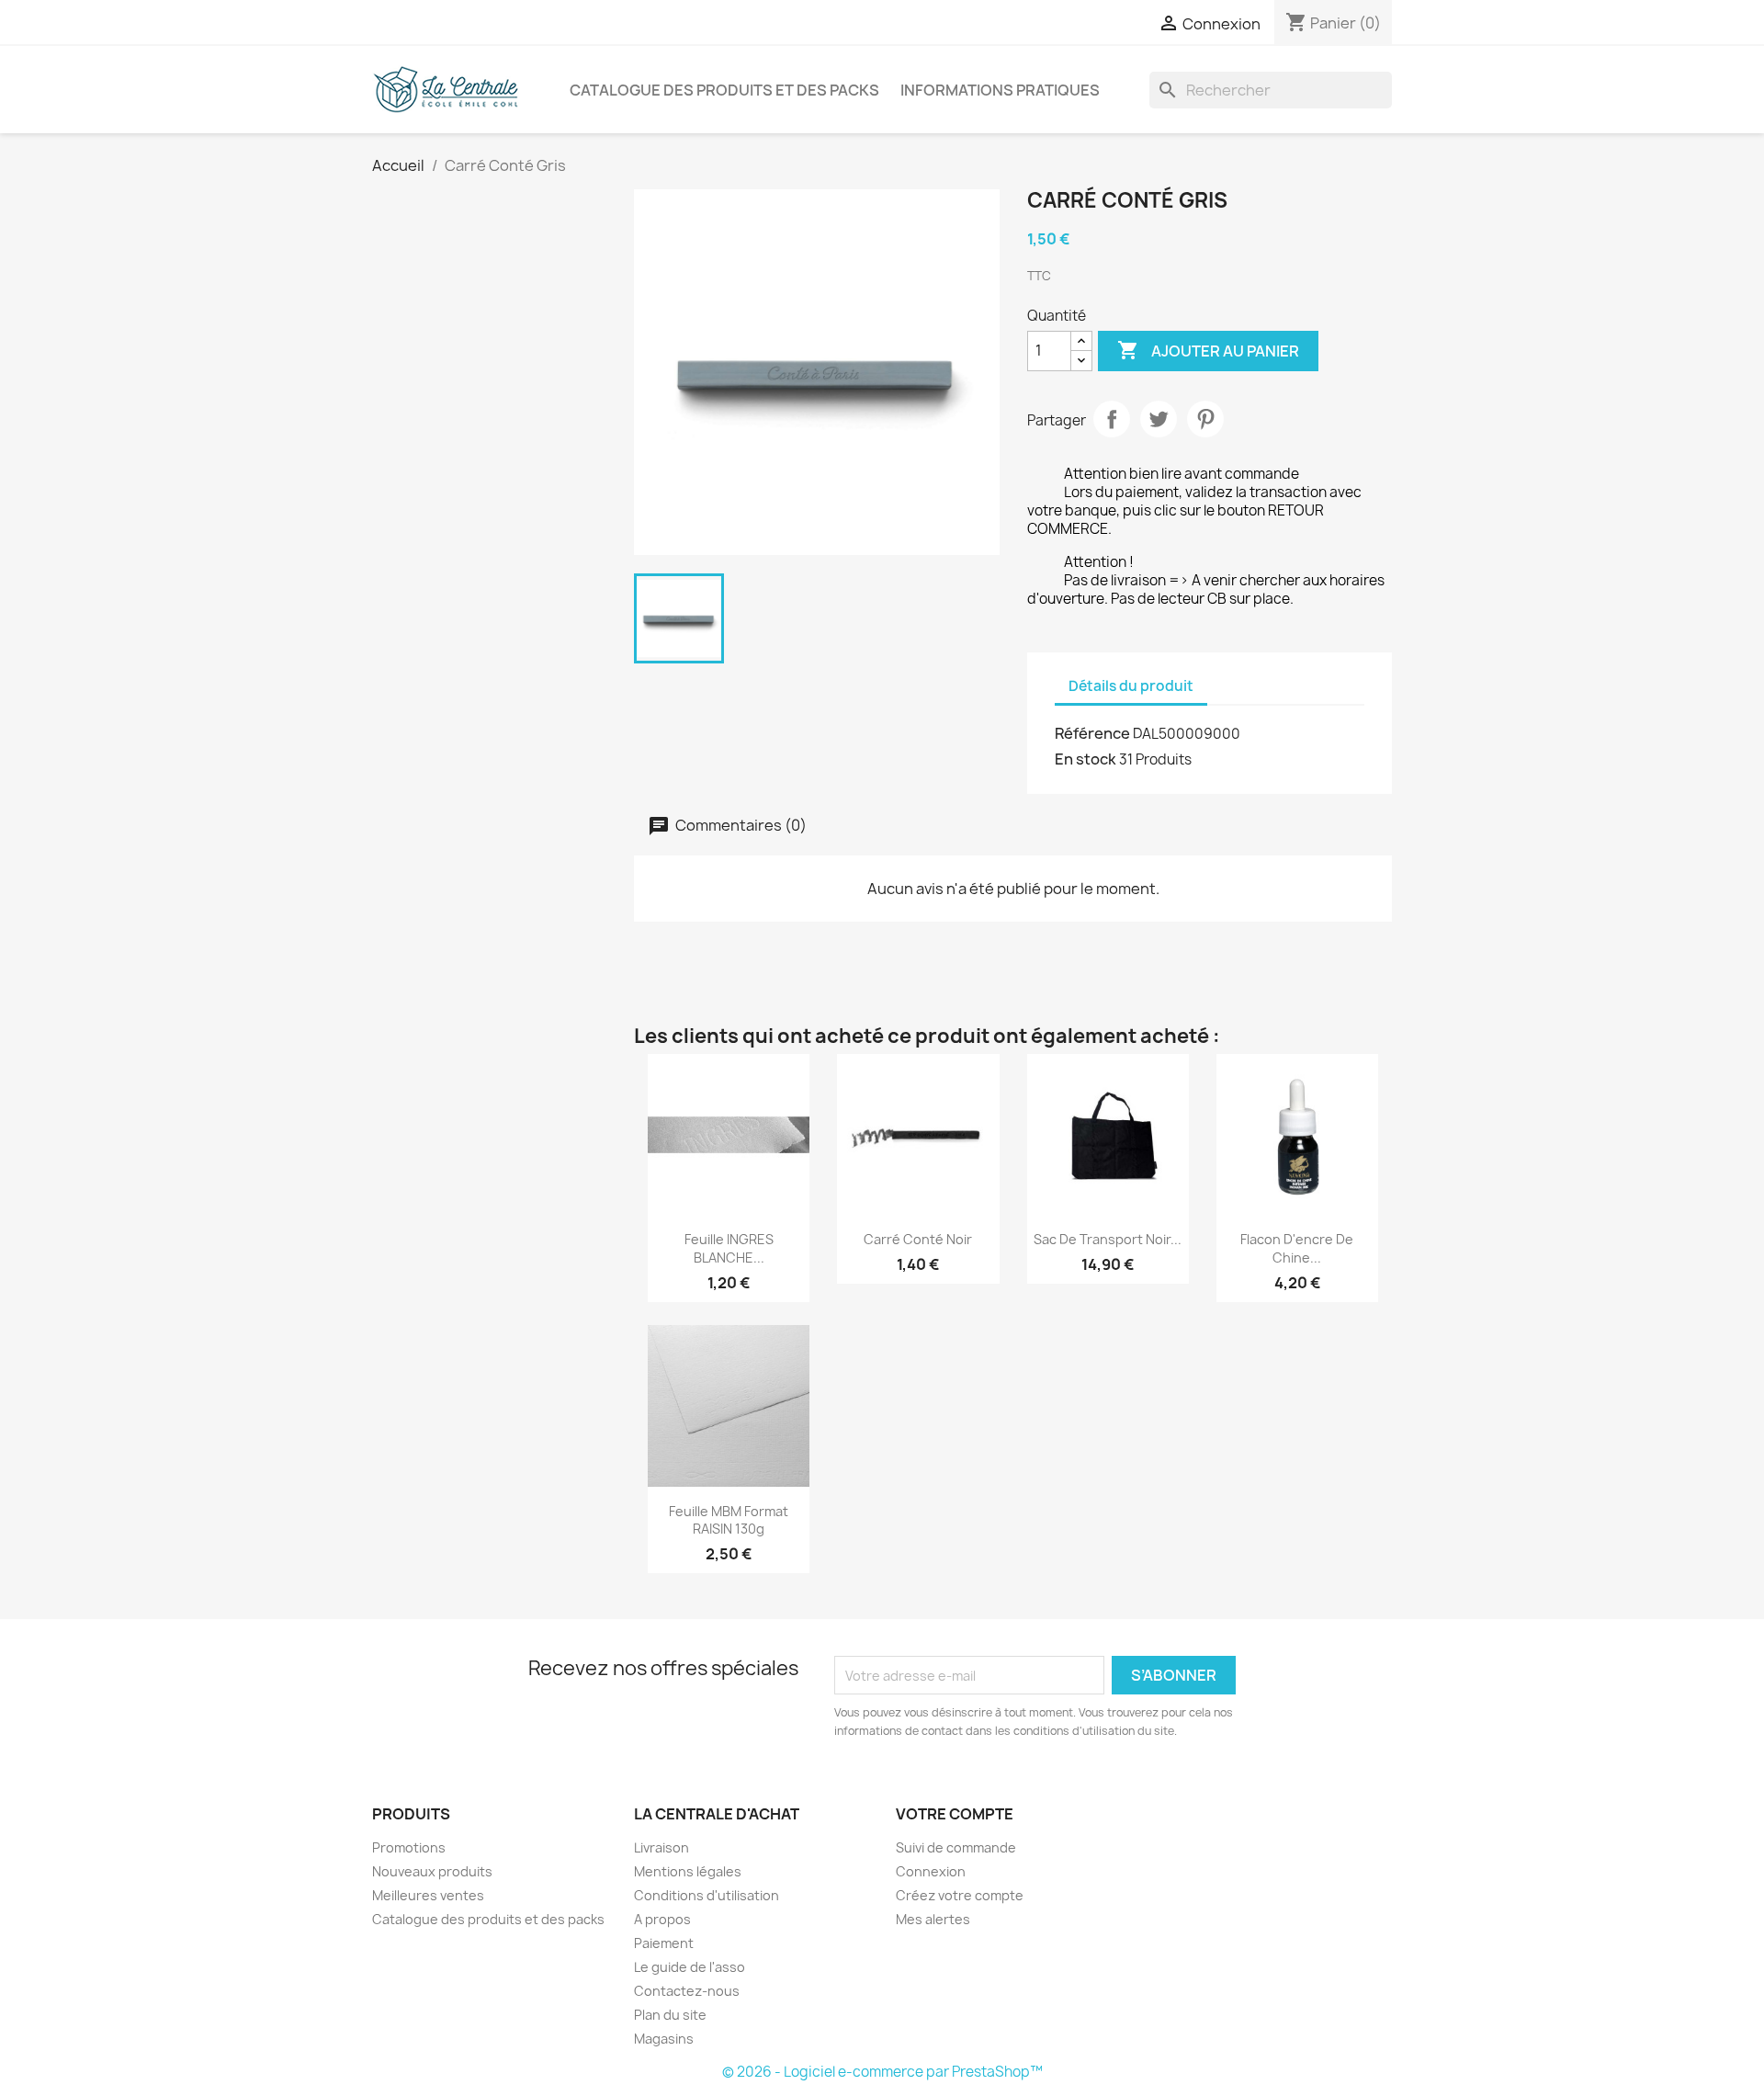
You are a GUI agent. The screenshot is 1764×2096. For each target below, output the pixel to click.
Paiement (664, 1943)
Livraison (661, 1847)
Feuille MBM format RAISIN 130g (729, 1520)
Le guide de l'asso (690, 1967)
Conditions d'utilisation (707, 1895)
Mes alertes (933, 1919)
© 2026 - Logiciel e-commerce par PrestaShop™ (882, 2072)
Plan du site (670, 2015)
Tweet (1159, 419)
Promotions (409, 1847)
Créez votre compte (960, 1895)
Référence (1092, 733)
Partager (1112, 419)
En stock (1086, 759)
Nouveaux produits (432, 1871)
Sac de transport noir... (1108, 1239)
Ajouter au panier (1208, 350)
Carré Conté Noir (918, 1239)
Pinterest (1205, 419)
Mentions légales (688, 1871)
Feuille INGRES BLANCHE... (729, 1248)
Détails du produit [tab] (1131, 686)
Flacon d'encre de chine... (1297, 1248)
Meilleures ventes (428, 1895)
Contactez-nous (687, 1991)
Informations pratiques (1000, 90)
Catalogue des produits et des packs (724, 90)
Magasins (664, 2039)
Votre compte (955, 1814)
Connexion (931, 1871)
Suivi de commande (956, 1847)
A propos (662, 1919)
